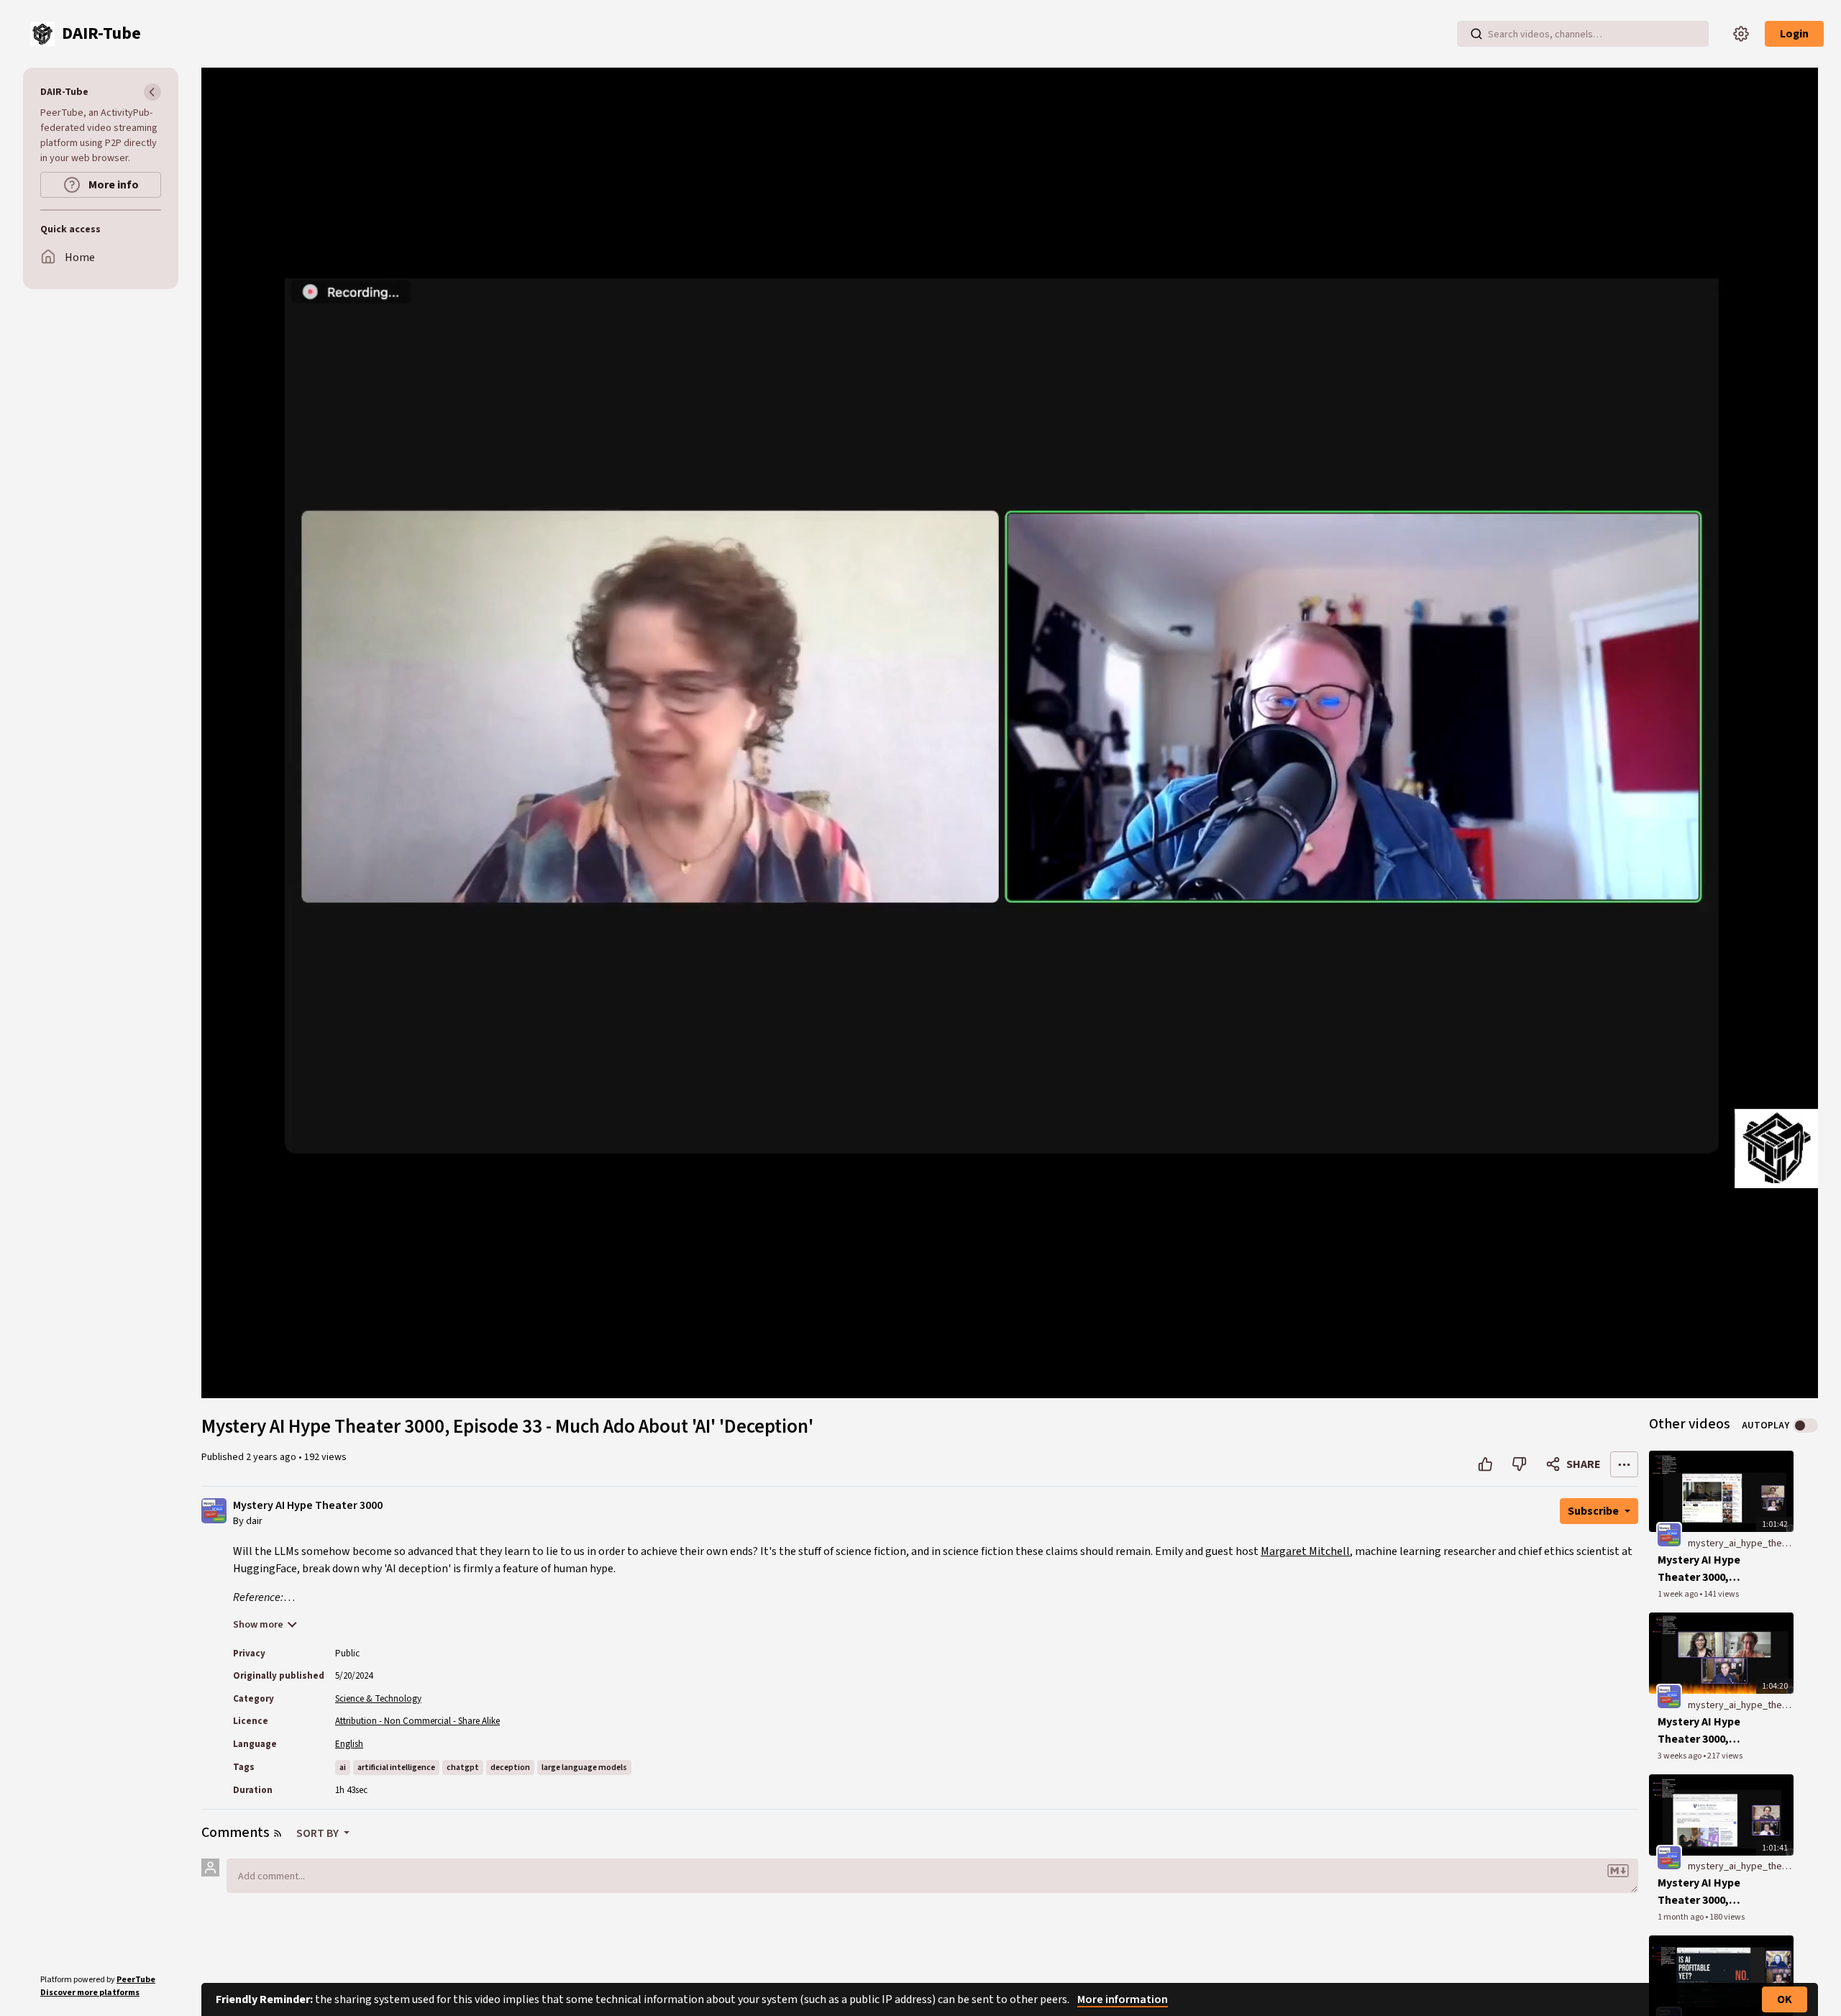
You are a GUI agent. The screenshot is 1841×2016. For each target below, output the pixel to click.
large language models (584, 1768)
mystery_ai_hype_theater (1744, 1543)
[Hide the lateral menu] (152, 92)
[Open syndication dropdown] (278, 1833)
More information (1123, 1999)
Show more (258, 1625)
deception (510, 1768)
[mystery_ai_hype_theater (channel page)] (1669, 1534)
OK (1785, 1999)
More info (113, 185)
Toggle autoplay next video (1805, 1426)
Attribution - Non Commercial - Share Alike (417, 1721)
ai (343, 1768)
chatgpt (463, 1768)
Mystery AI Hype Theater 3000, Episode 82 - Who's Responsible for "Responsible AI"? (1706, 1731)
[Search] (1476, 34)
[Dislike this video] (1519, 1464)
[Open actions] (1624, 1464)
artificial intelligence (396, 1768)
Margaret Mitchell (1305, 1551)
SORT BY (319, 1833)
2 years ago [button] (272, 1457)
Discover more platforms (90, 1993)
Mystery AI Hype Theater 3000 (308, 1506)
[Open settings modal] (1741, 34)
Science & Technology (378, 1699)
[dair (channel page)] (214, 1510)
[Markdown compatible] (1618, 1871)
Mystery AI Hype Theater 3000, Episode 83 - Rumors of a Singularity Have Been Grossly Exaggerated (1710, 1569)
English (349, 1744)
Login (1794, 34)
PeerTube (136, 1980)
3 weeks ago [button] (1680, 1756)
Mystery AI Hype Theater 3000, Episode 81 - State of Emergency (1704, 1892)
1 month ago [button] (1681, 1917)
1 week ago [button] (1678, 1594)
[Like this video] (1485, 1464)
